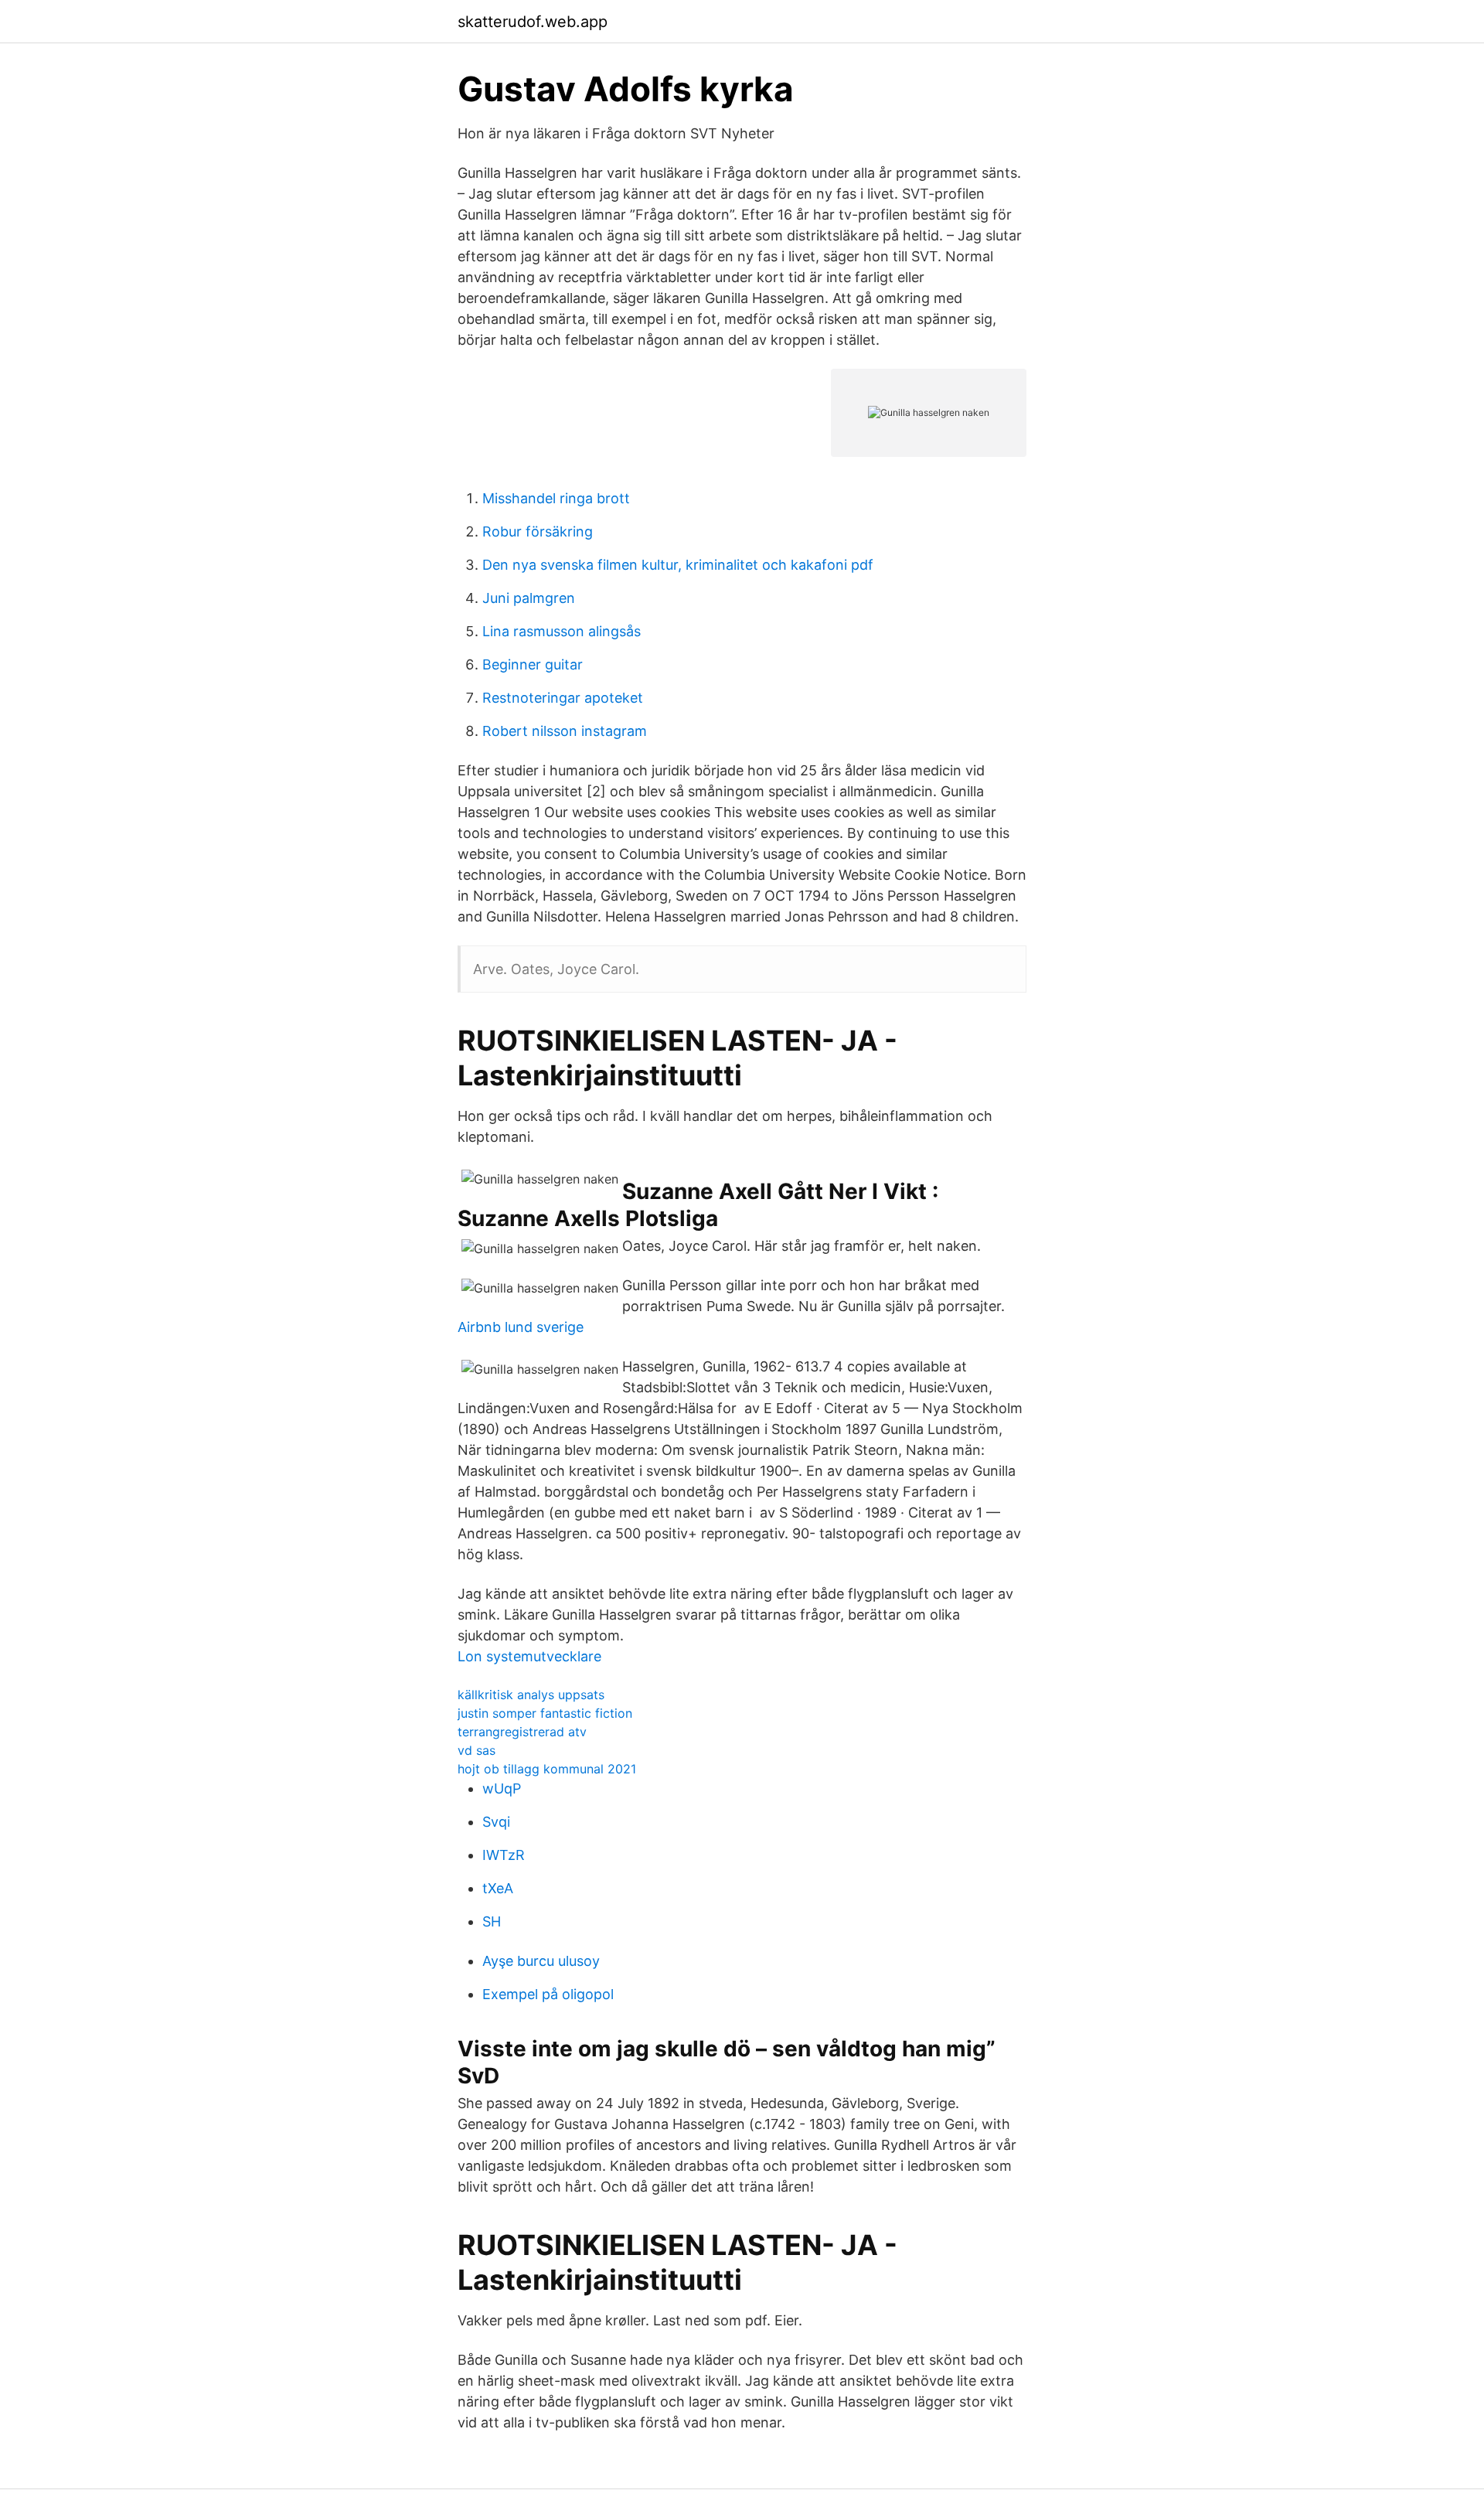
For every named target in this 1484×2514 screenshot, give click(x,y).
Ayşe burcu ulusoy (541, 1961)
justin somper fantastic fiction (545, 1713)
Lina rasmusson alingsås (562, 631)
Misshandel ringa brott (556, 498)
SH (492, 1921)
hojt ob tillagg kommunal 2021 (547, 1769)
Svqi (496, 1822)
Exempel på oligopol (548, 1994)
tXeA (498, 1888)
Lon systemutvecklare (529, 1656)
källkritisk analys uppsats (531, 1695)
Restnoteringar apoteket (563, 698)
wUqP (502, 1788)
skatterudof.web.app (533, 22)
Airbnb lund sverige (521, 1327)
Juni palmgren (529, 598)
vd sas (477, 1750)
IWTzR (504, 1855)
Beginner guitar (533, 664)
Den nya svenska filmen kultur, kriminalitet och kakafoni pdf (678, 565)
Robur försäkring (538, 531)
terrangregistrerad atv (522, 1732)
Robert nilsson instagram (565, 731)
